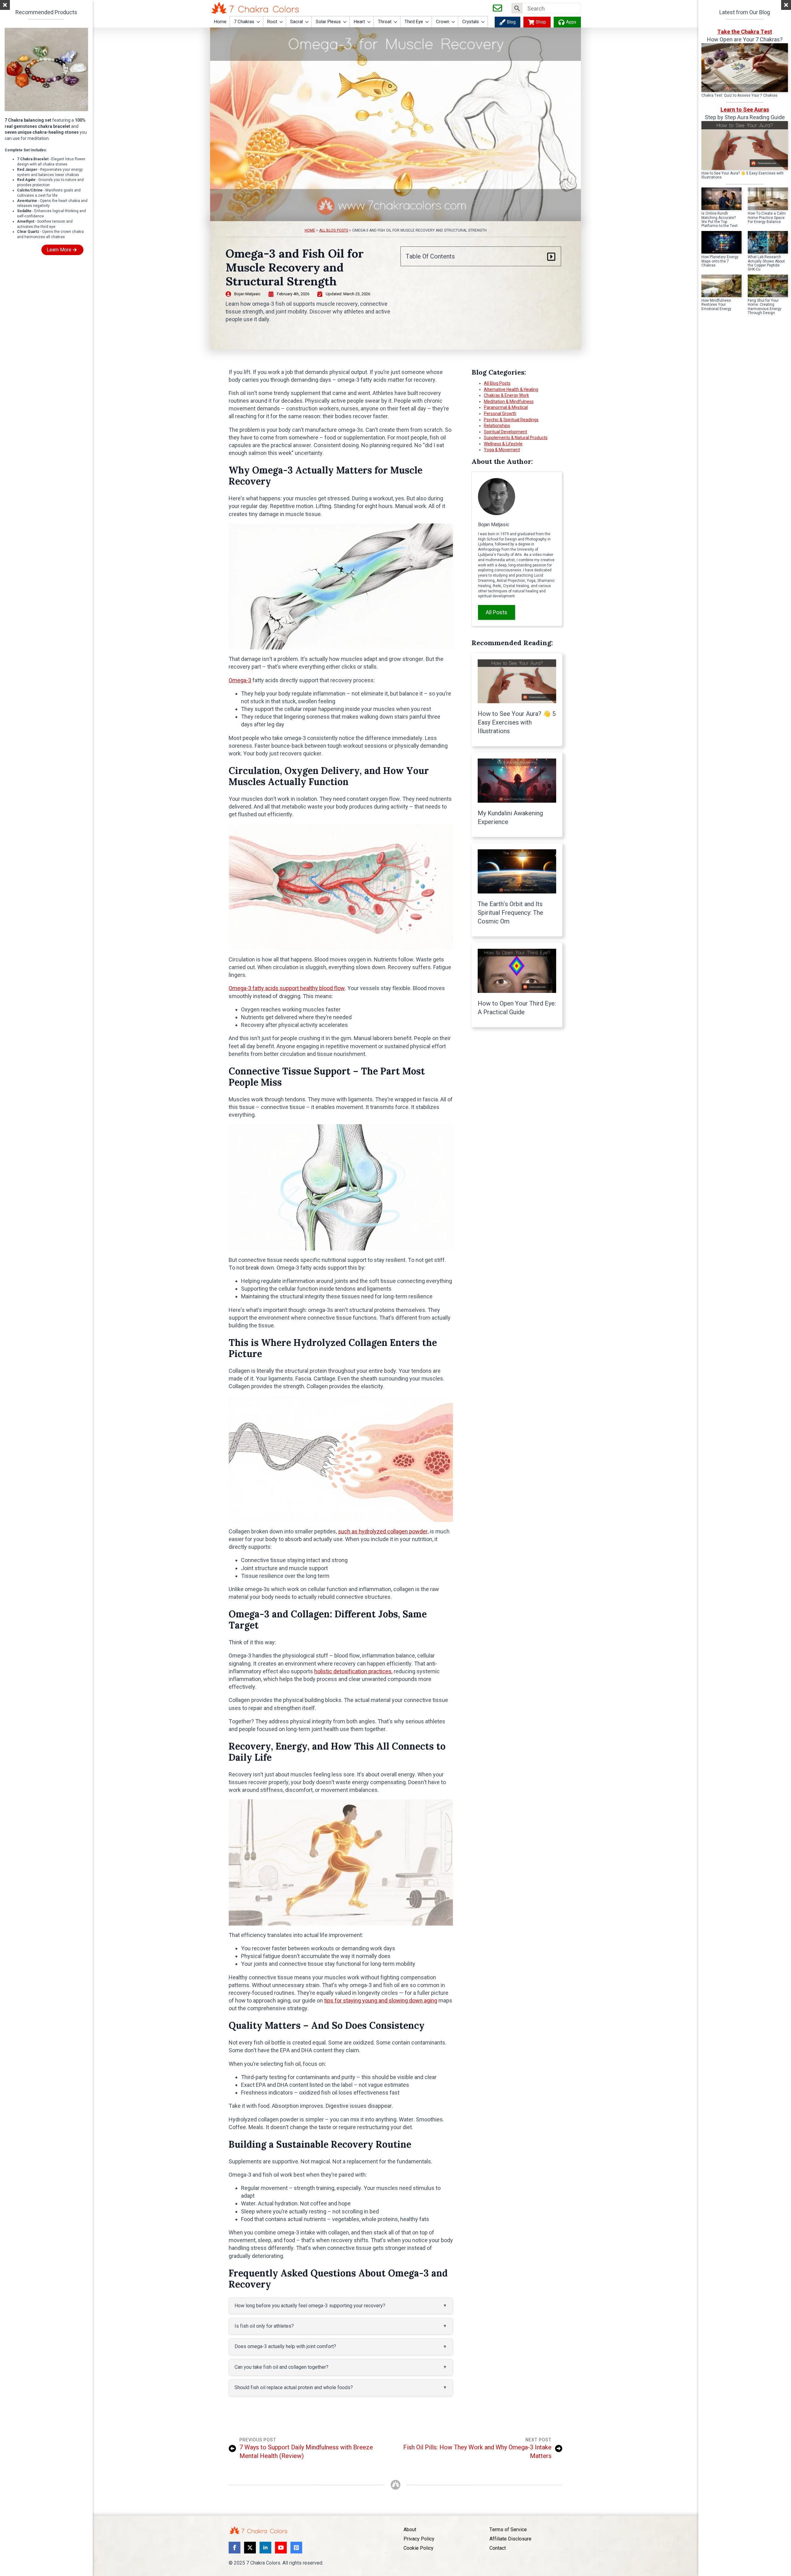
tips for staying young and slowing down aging (381, 2000)
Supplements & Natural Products (516, 438)
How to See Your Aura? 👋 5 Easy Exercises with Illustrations (517, 722)
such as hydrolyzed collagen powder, (383, 1531)
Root (272, 22)
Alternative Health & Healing (511, 389)
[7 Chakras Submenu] (259, 22)
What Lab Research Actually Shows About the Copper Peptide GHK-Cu (766, 263)
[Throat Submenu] (396, 22)
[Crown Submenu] (454, 22)
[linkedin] (265, 2548)
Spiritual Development (505, 432)
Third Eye (414, 22)
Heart (359, 22)
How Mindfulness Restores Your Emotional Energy (716, 305)
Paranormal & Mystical (506, 407)
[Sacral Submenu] (307, 22)
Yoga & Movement (502, 450)
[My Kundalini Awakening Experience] (517, 781)
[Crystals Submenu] (483, 22)
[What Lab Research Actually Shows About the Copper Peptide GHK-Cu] (768, 242)
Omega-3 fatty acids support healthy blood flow (287, 988)
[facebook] (235, 2548)
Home (220, 22)
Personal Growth (500, 414)
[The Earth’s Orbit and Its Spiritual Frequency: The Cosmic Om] (517, 871)
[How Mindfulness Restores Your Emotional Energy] (721, 286)
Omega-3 (240, 680)
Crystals (471, 22)
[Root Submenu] (281, 22)
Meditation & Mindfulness (509, 401)
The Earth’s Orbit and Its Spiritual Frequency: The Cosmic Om (510, 913)
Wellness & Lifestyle (503, 444)
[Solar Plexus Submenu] (345, 22)
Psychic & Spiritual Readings (511, 420)
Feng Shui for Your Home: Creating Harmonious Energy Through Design (765, 307)
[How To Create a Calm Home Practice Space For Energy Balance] (768, 199)
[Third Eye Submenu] (427, 22)
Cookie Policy (419, 2548)
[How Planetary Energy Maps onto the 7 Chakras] (721, 242)
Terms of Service (508, 2530)
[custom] (296, 2548)
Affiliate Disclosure (510, 2539)
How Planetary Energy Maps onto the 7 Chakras (720, 261)
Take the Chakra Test (745, 32)
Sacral (296, 22)
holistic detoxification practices (353, 1671)
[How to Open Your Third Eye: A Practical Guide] (517, 971)
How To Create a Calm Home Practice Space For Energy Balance (767, 218)
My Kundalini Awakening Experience (510, 817)
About (410, 2530)
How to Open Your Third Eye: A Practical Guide (517, 1008)
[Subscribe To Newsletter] (497, 8)
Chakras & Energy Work (506, 395)
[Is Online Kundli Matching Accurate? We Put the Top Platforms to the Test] (721, 199)
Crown (443, 22)
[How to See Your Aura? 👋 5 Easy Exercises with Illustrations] (517, 681)
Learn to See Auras (745, 109)
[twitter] (250, 2548)
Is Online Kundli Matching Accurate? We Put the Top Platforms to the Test (719, 220)
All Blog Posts (334, 230)
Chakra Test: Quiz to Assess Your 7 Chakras (739, 96)
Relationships (497, 426)
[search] (517, 8)
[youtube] (281, 2548)
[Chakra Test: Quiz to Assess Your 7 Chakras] (745, 68)
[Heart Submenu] (369, 22)
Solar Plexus (328, 22)
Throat (385, 22)
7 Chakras (244, 22)
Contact (498, 2548)
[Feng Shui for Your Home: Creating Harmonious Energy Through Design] (768, 286)
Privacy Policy (419, 2539)
